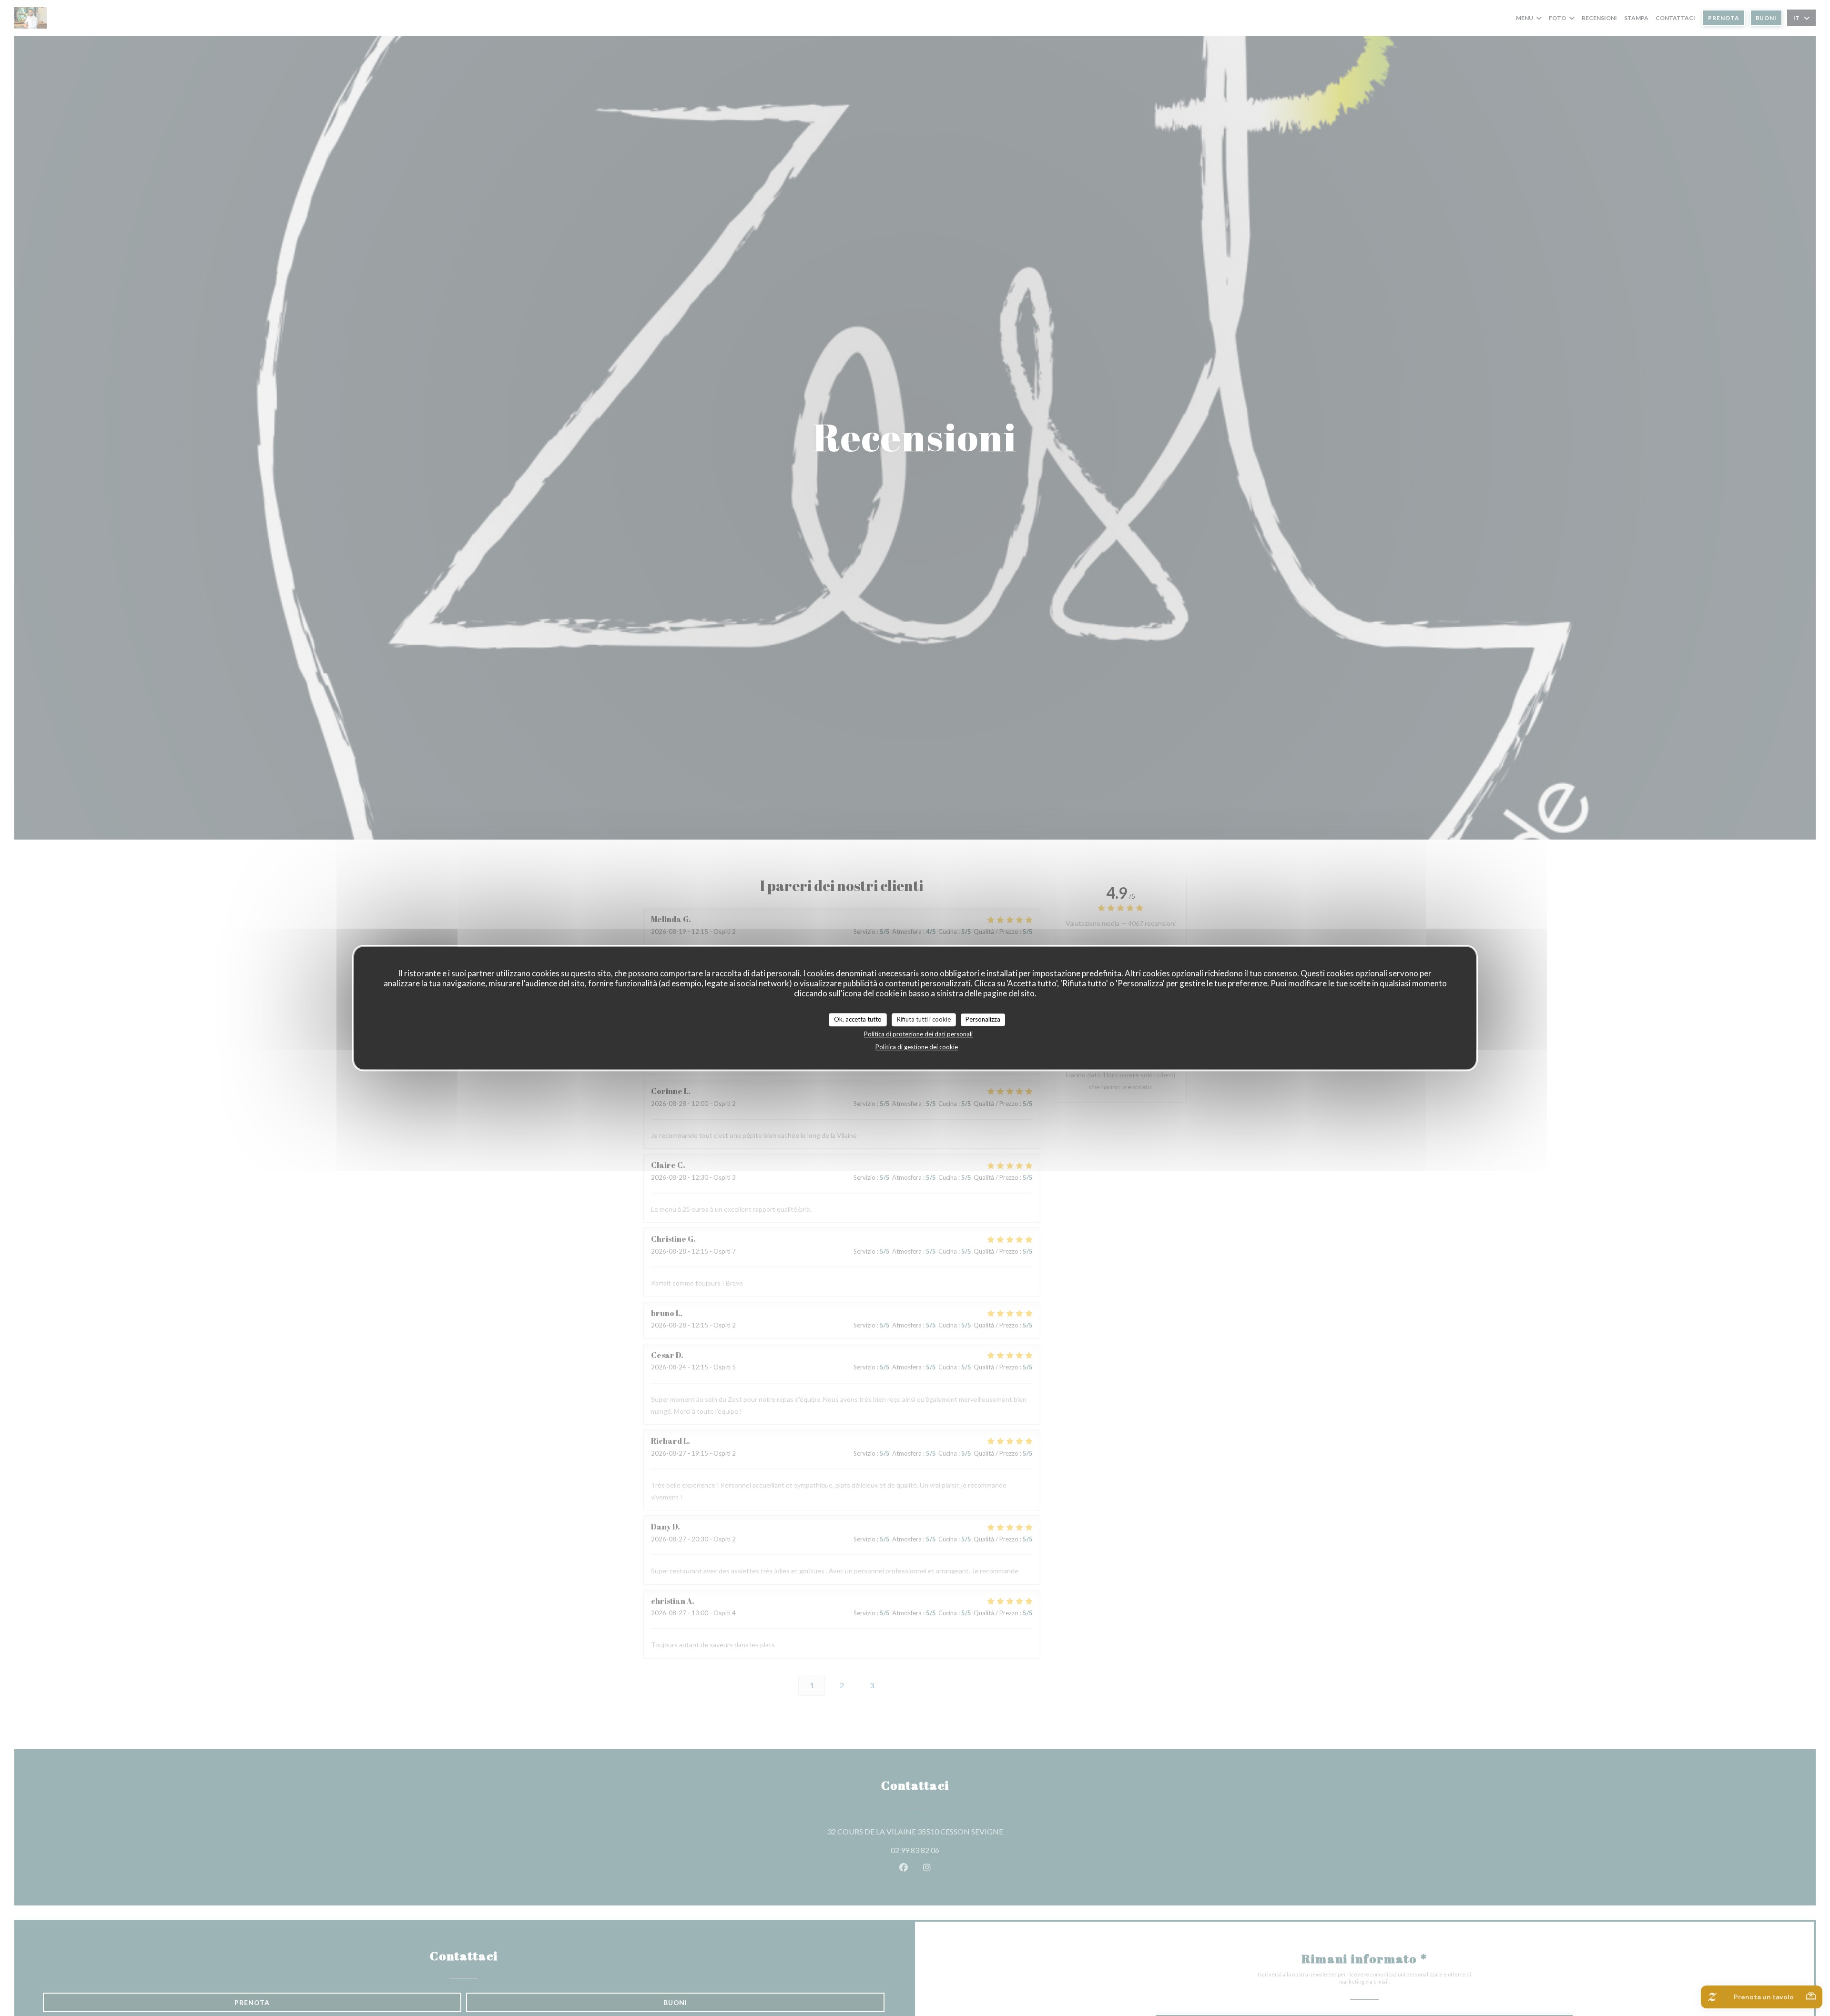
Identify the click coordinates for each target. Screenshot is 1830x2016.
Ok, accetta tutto (858, 1019)
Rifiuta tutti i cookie (924, 1019)
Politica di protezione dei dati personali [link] (918, 1033)
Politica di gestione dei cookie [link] (917, 1046)
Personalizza (983, 1019)
